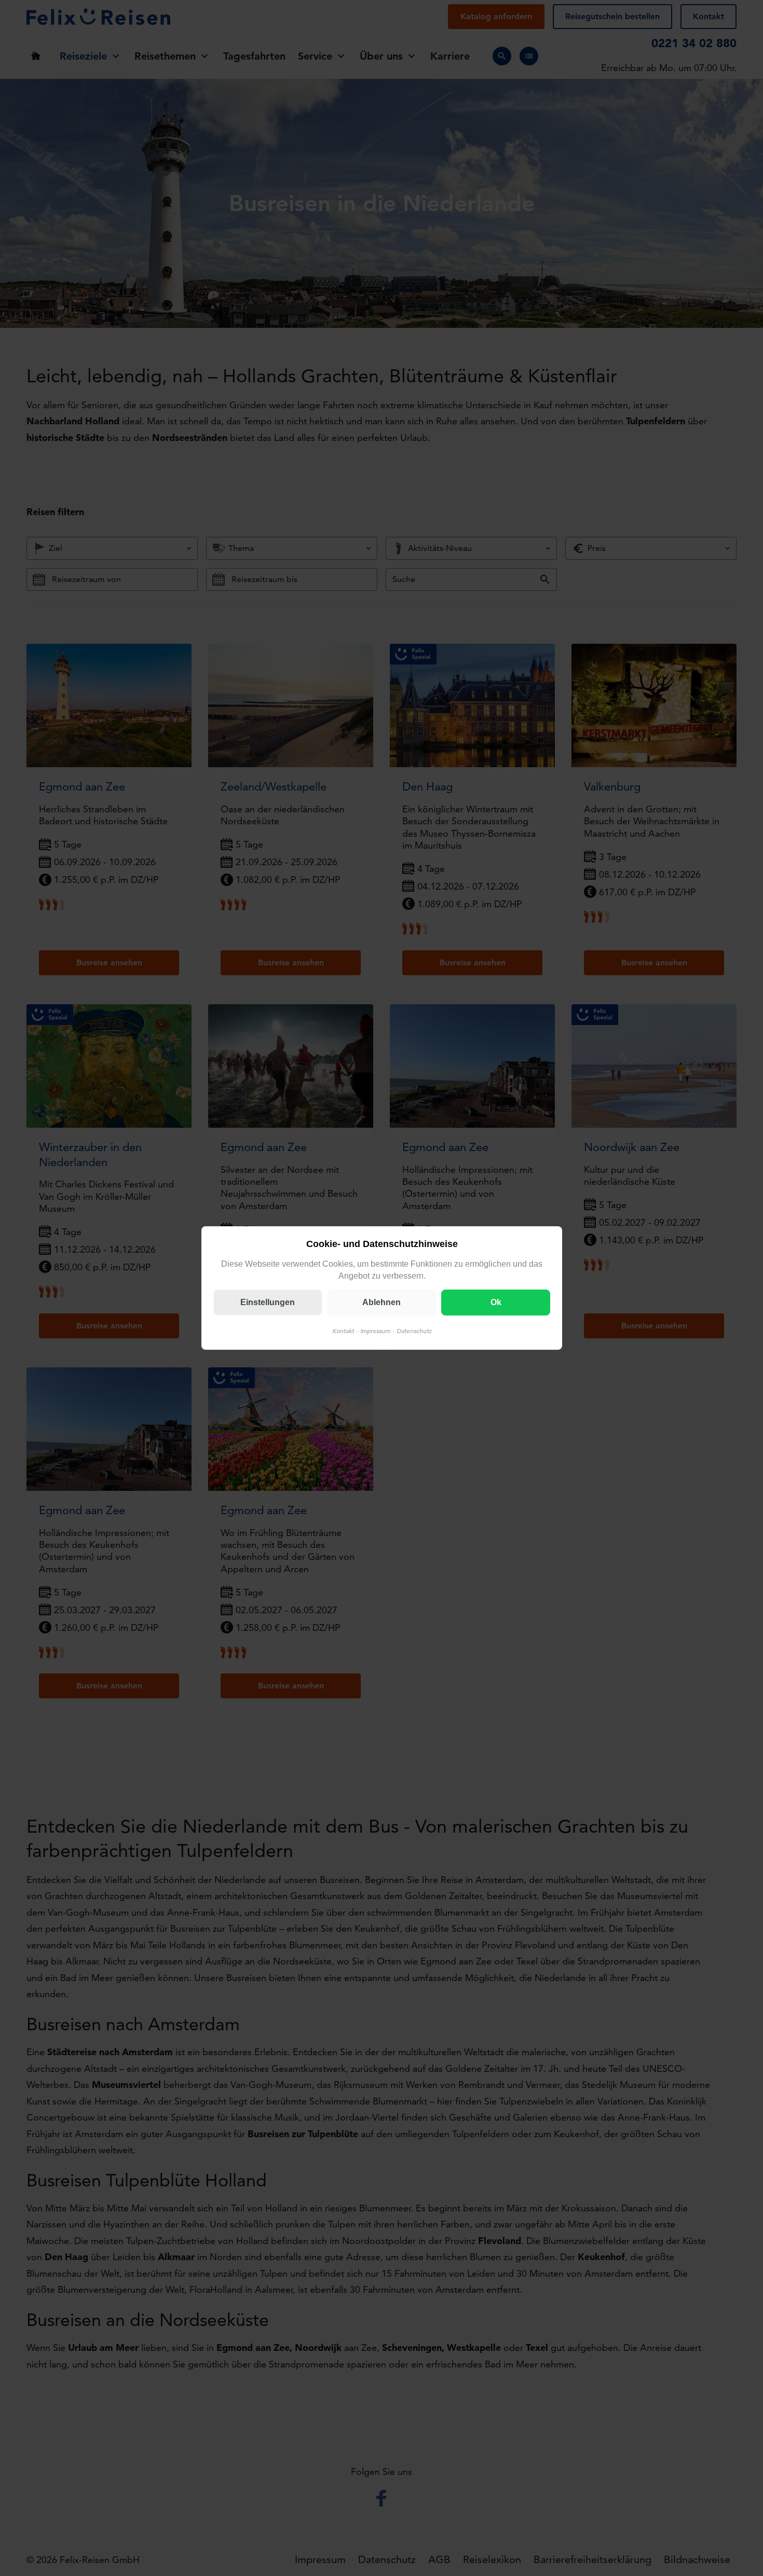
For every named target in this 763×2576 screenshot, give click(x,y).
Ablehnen (382, 1302)
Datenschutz (414, 1331)
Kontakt (343, 1331)
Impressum (375, 1331)
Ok (495, 1302)
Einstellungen (268, 1302)
